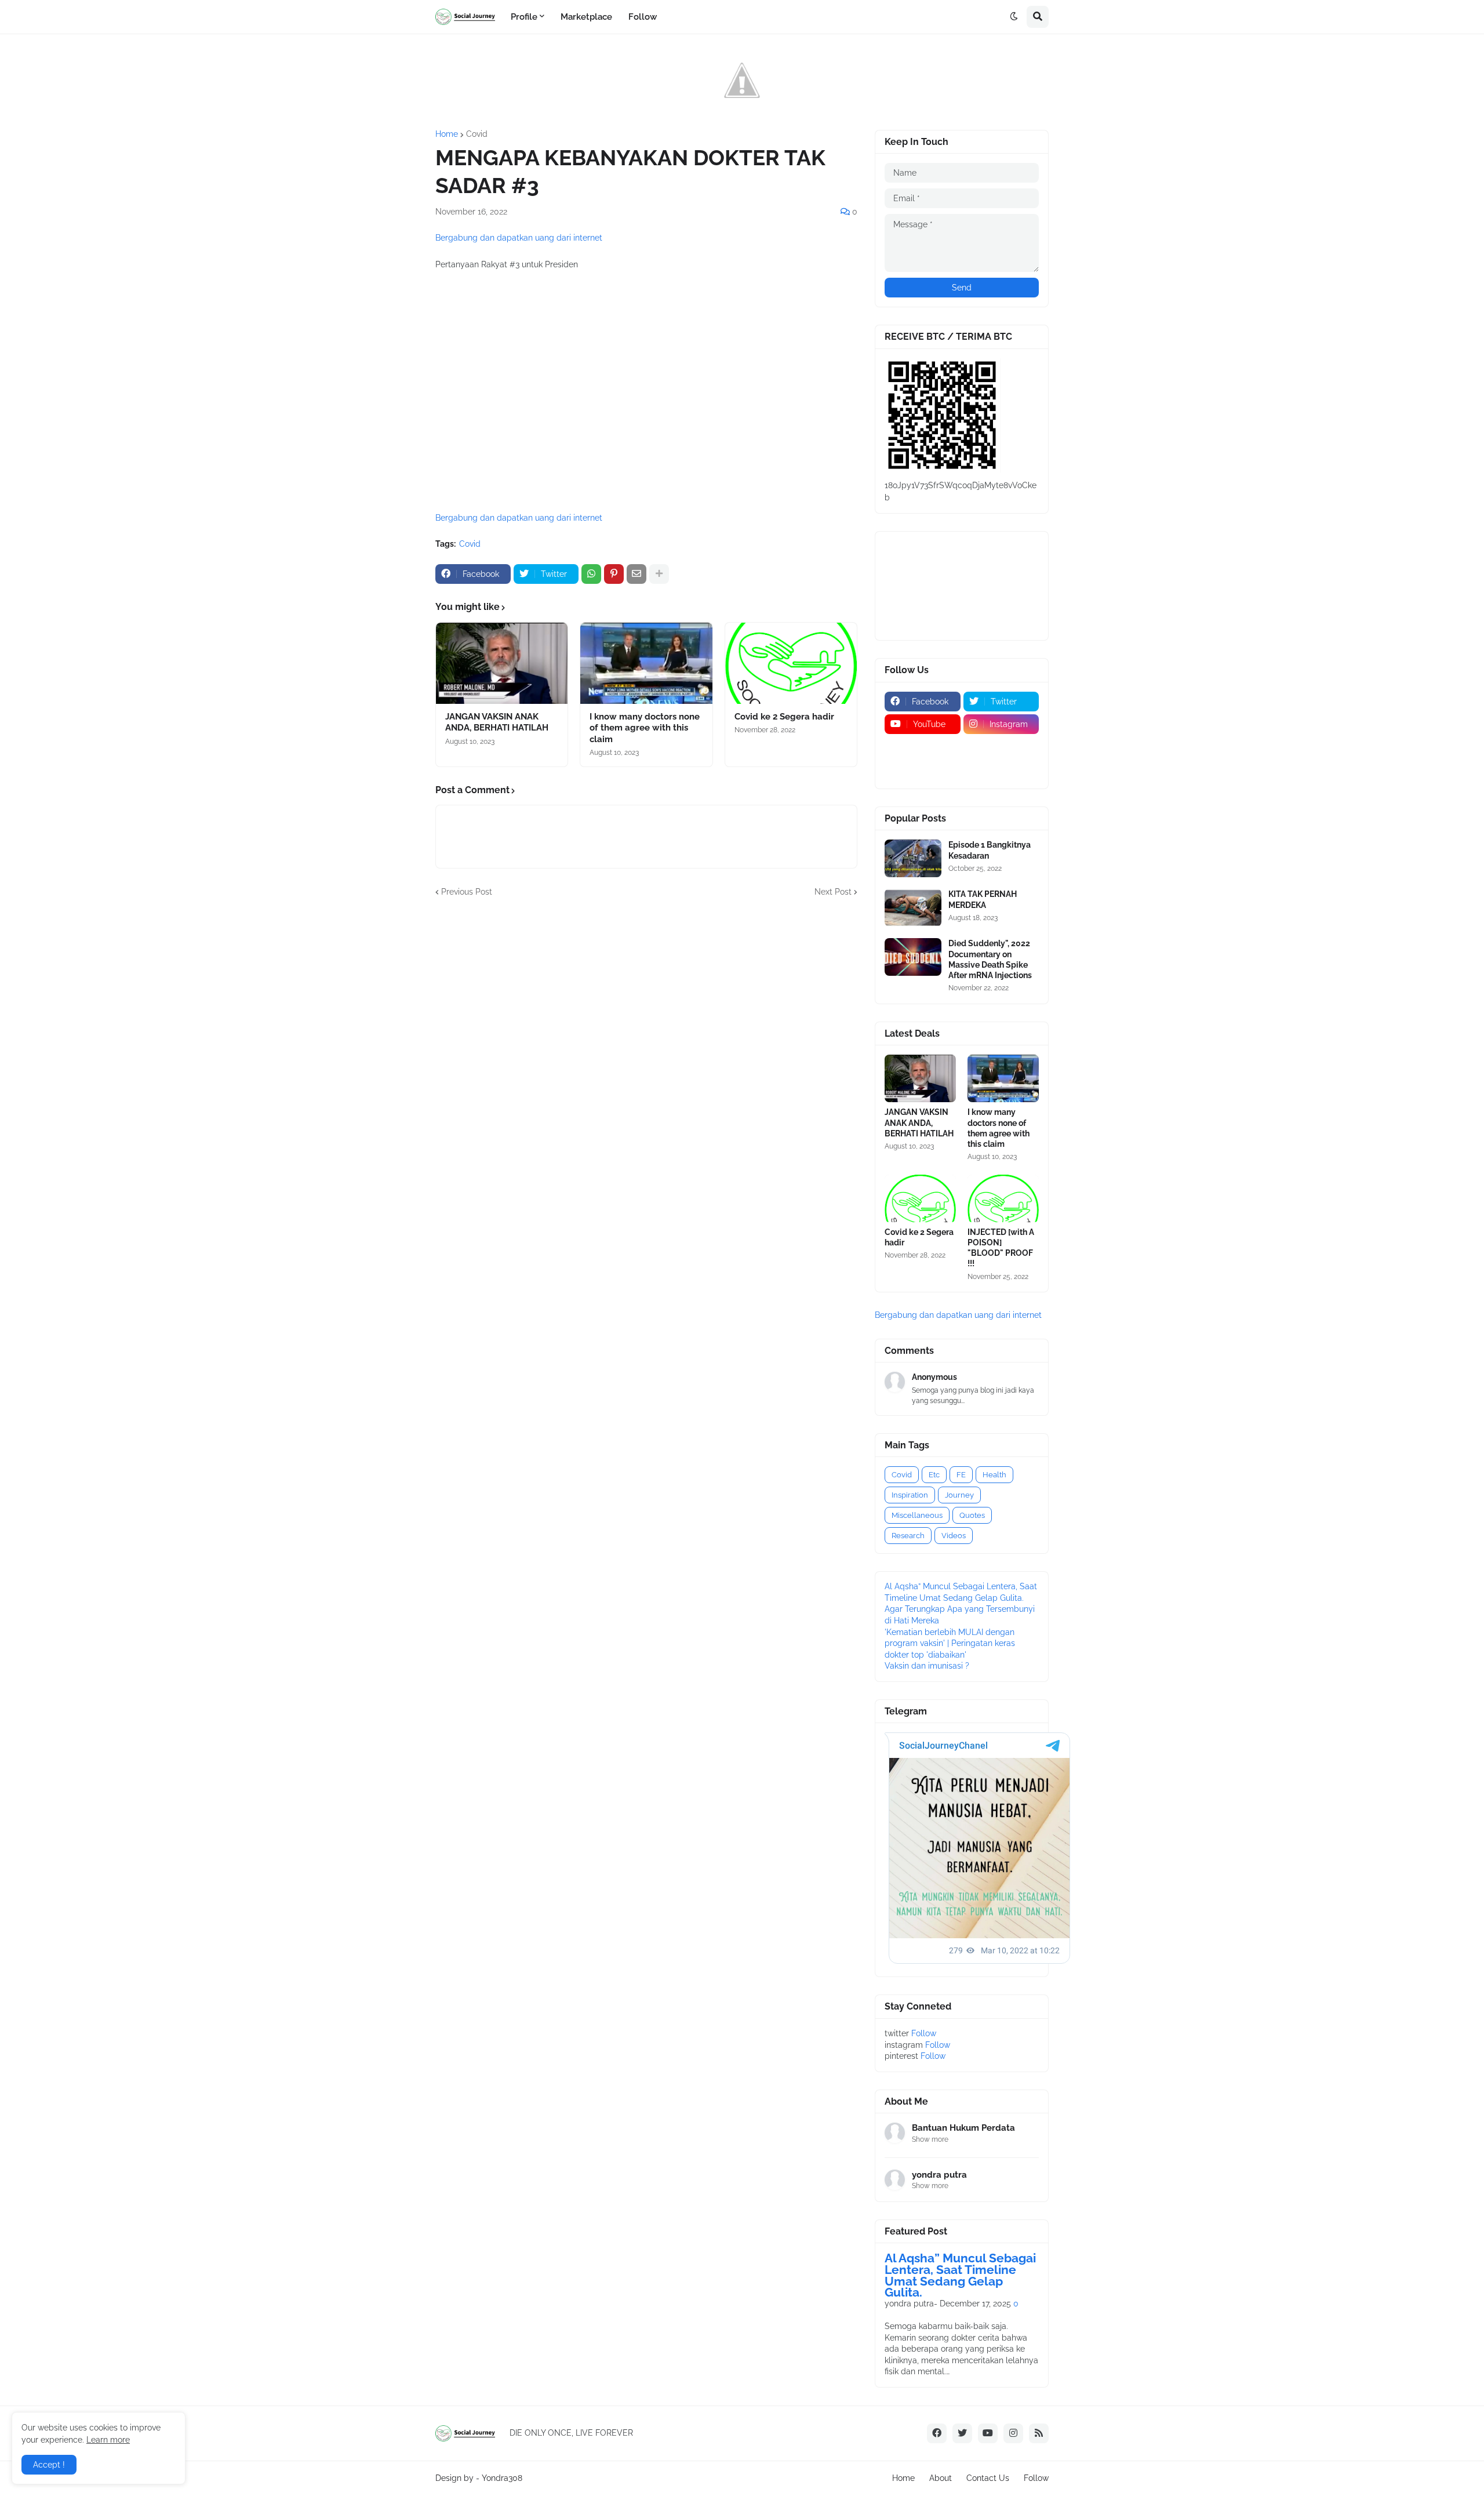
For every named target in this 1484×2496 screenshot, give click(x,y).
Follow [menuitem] (643, 17)
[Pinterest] (614, 574)
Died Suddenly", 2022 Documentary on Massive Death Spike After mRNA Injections (990, 959)
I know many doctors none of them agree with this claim (645, 728)
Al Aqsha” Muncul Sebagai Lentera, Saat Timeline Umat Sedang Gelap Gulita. (960, 2275)
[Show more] (659, 574)
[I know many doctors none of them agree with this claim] (646, 663)
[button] (1014, 17)
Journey (959, 1495)
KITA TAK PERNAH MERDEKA (983, 899)
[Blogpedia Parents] (1001, 747)
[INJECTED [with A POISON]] (1003, 1198)
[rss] (1039, 2433)
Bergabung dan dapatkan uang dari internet (519, 238)
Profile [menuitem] (524, 17)
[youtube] (988, 2433)
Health (994, 1475)
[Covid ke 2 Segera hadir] (791, 663)
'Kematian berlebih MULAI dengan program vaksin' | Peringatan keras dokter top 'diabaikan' (950, 1643)
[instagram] (1013, 2433)
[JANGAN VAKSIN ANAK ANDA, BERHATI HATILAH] (502, 663)
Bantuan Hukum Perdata (963, 2128)
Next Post (833, 892)
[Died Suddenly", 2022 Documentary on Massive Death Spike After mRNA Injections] (913, 957)
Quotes (972, 1515)
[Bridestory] (923, 747)
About (941, 2478)
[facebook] (937, 2433)
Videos (954, 1536)
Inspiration (910, 1495)
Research (908, 1536)
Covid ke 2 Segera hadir (784, 717)
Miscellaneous (917, 1515)
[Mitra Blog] (923, 769)
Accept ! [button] (49, 2465)
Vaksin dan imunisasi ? (927, 1666)
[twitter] (962, 2433)
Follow (924, 2033)
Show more (930, 2139)
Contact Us (988, 2478)
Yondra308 (502, 2478)
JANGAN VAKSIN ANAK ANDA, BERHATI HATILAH (497, 722)
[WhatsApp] (591, 574)
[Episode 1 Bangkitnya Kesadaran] (913, 858)
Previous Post (467, 892)
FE (961, 1475)
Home (447, 134)
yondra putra (939, 2175)
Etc (934, 1475)
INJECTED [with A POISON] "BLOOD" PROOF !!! (1001, 1248)
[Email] (636, 574)
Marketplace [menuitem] (586, 17)
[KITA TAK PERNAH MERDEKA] (913, 908)
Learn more (108, 2440)
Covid (477, 134)
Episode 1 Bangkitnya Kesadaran (990, 850)
